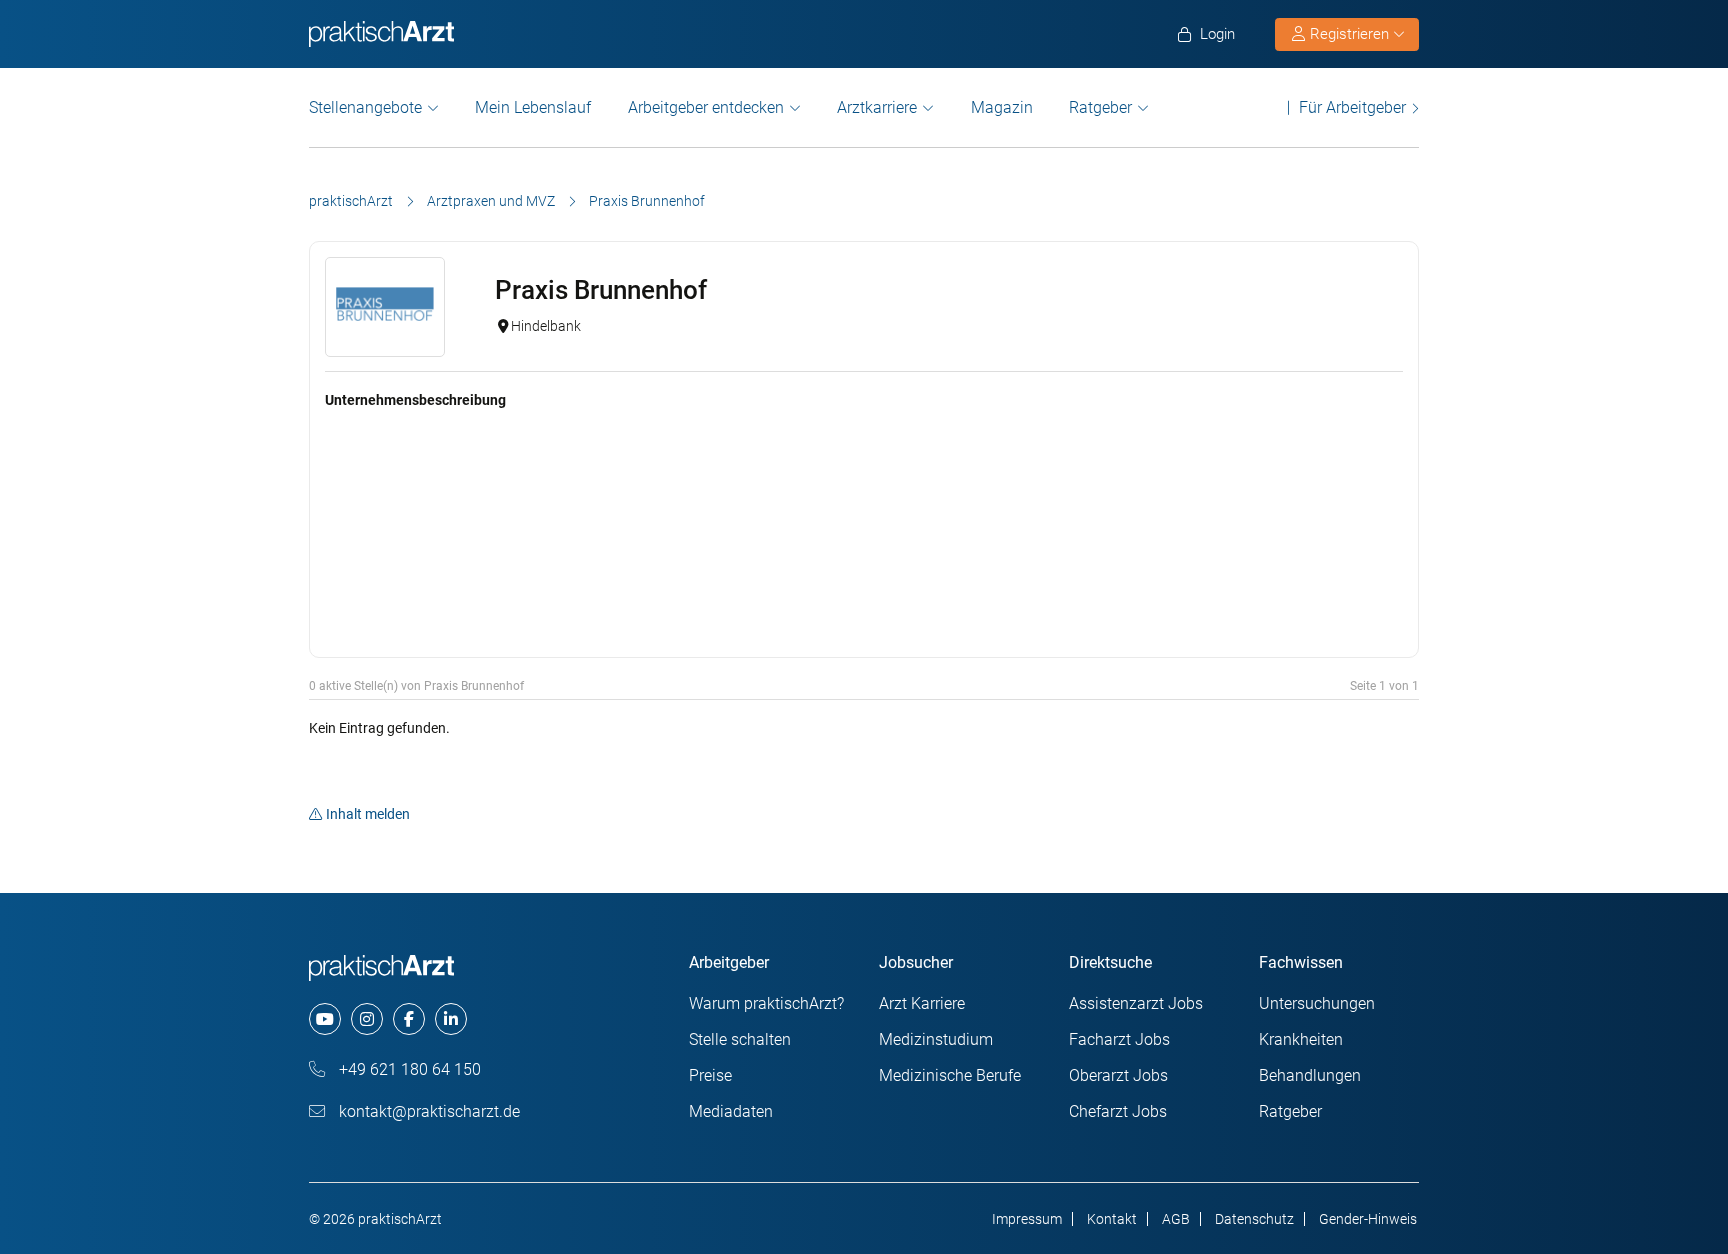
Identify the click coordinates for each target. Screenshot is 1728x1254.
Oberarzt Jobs (1118, 1075)
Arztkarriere (877, 107)
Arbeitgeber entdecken (706, 107)
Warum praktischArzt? (766, 1003)
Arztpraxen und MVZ (491, 201)
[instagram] (367, 1019)
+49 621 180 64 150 (408, 1069)
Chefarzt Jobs (1118, 1111)
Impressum (1027, 1219)
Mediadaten (731, 1111)
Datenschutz (1254, 1219)
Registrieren (1349, 34)
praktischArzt (351, 201)
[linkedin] (451, 1019)
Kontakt (1112, 1219)
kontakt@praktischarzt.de (427, 1111)
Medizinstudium (936, 1039)
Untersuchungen (1317, 1003)
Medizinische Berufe (950, 1075)
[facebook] (409, 1019)
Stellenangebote (365, 107)
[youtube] (325, 1019)
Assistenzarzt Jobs (1136, 1003)
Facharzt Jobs (1119, 1039)
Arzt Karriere (922, 1003)
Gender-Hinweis (1368, 1219)
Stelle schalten (740, 1039)
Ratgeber (1100, 107)
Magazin (1002, 107)
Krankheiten (1301, 1039)
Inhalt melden (368, 814)
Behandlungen (1310, 1075)
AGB (1176, 1219)
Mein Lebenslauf (533, 107)
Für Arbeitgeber (1352, 107)
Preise (710, 1075)
